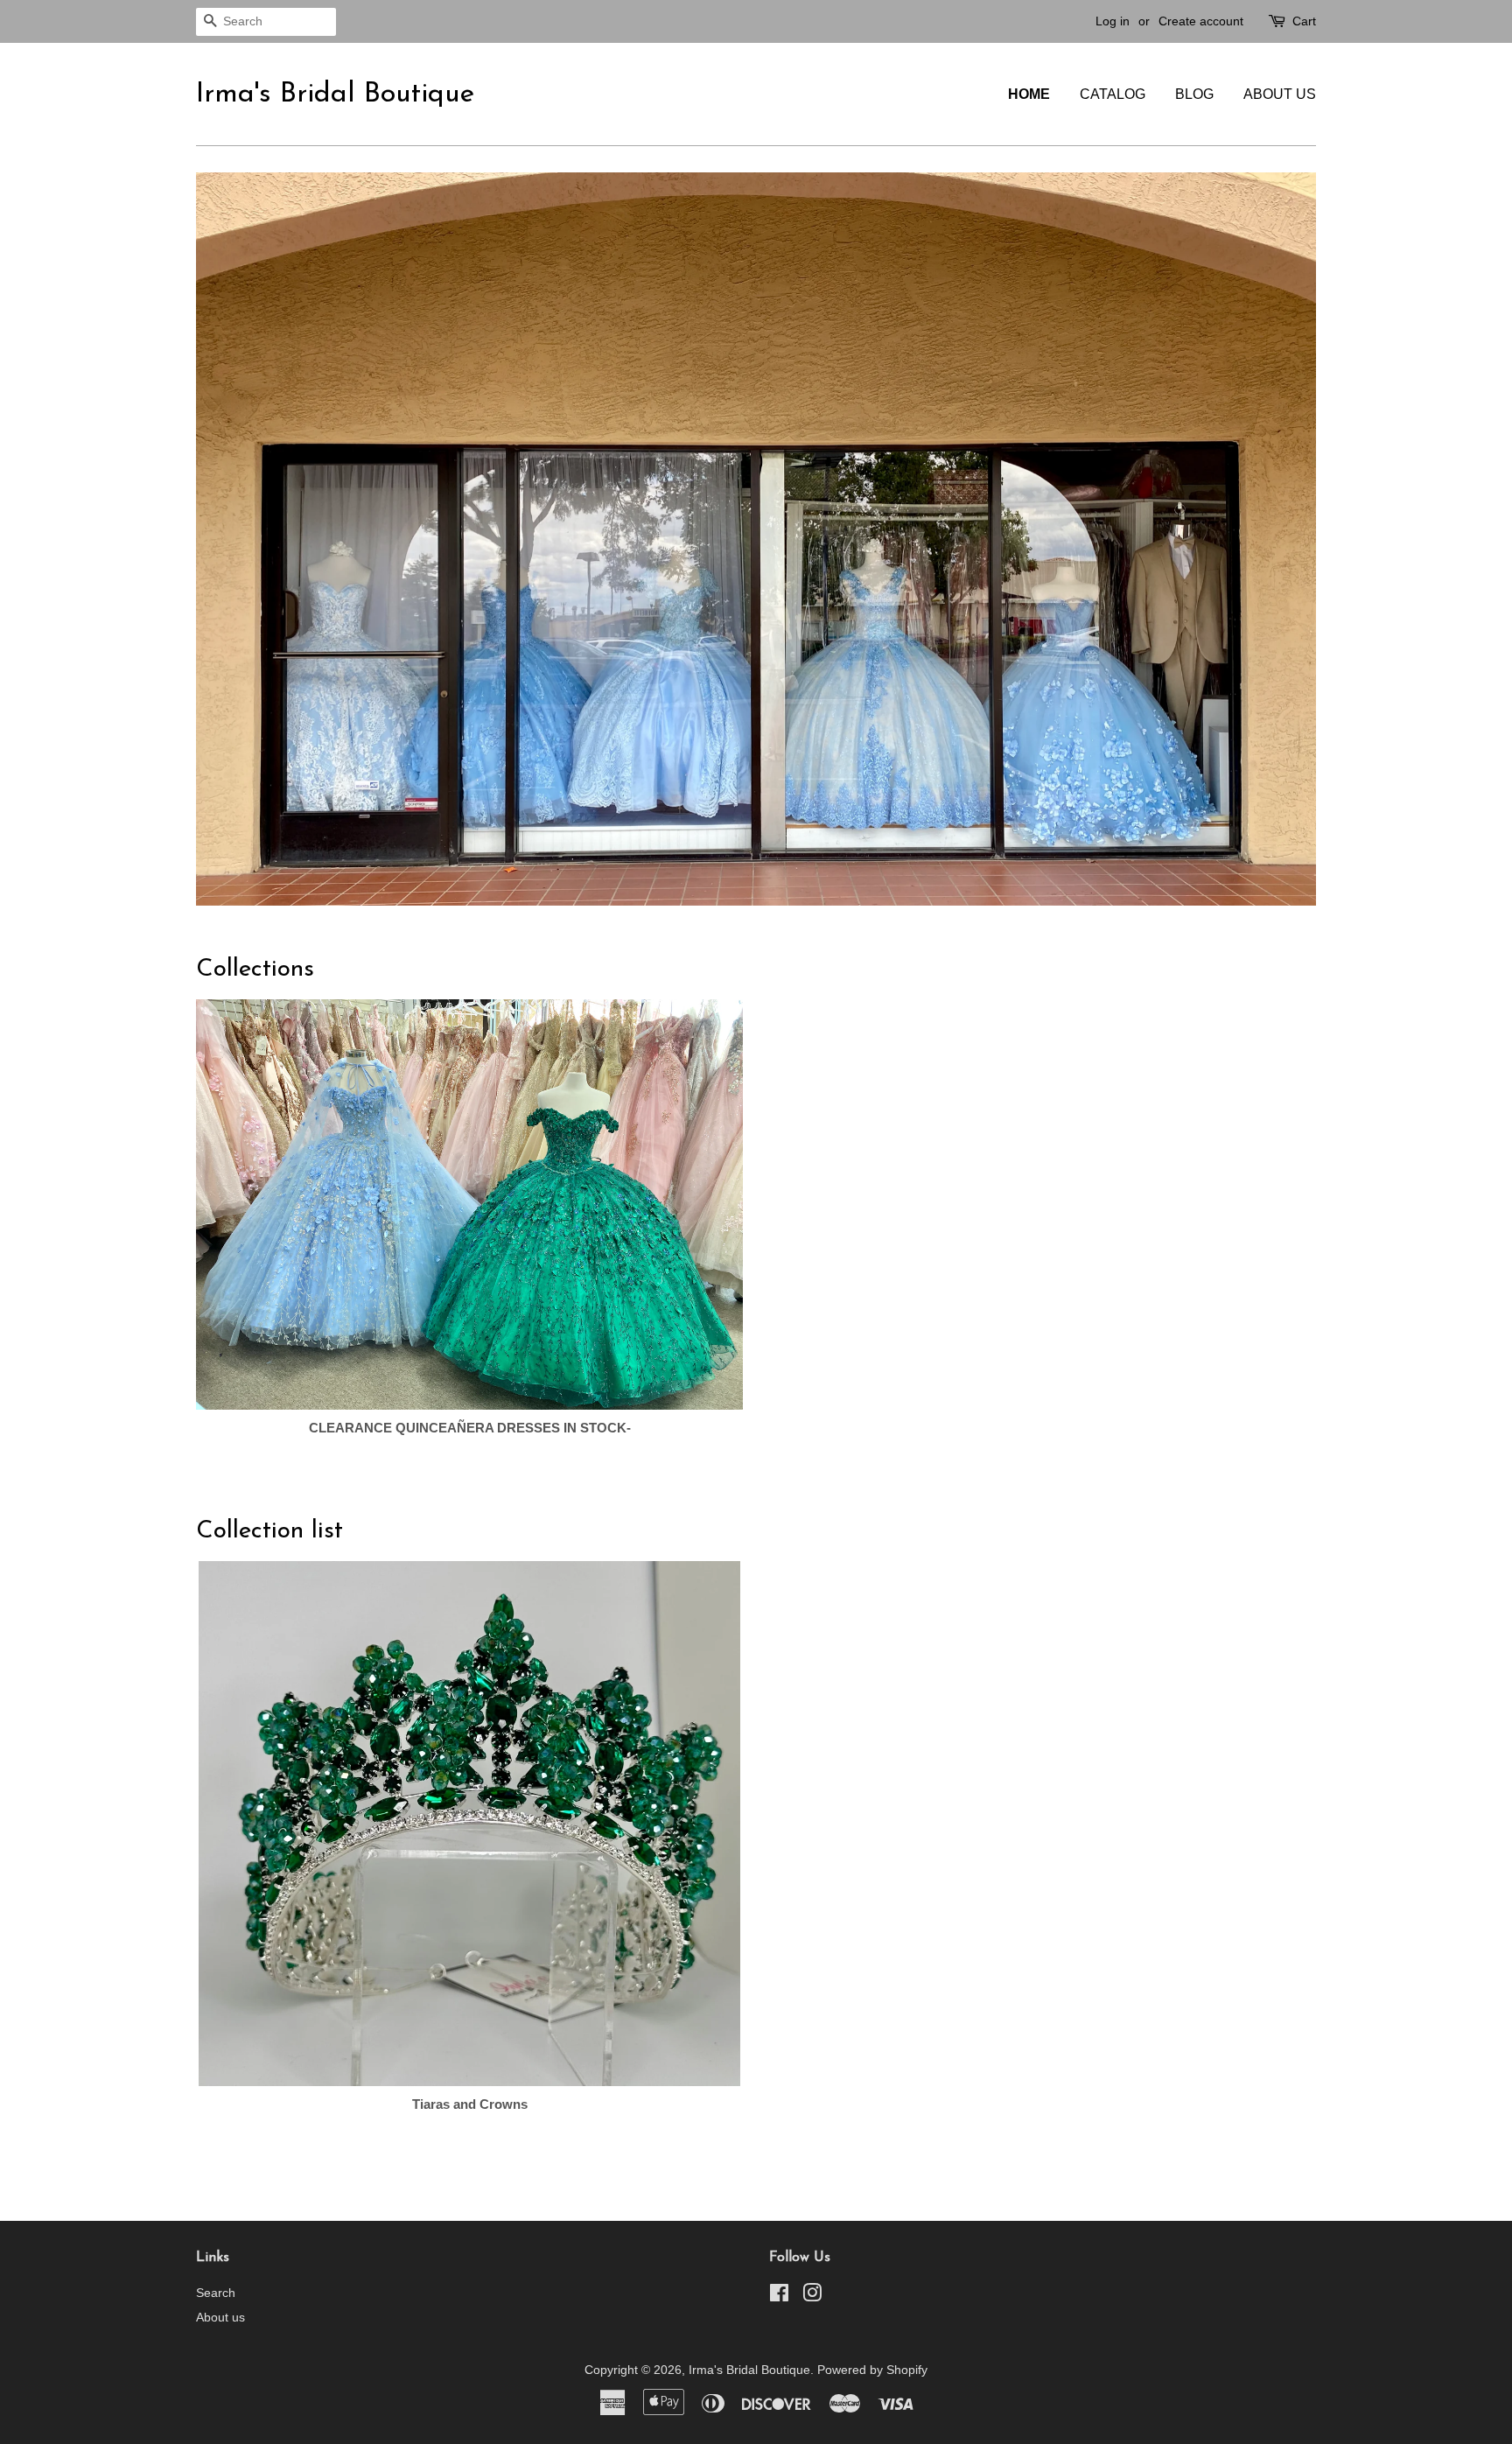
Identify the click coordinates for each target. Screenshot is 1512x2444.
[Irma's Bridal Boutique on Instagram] (812, 2159)
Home (1029, 94)
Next (1279, 470)
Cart (1304, 21)
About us (1280, 94)
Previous (233, 470)
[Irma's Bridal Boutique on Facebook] (779, 2159)
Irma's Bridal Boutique (335, 95)
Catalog (1113, 94)
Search (216, 2155)
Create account (1201, 21)
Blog (1194, 94)
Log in (1113, 21)
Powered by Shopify (872, 2232)
